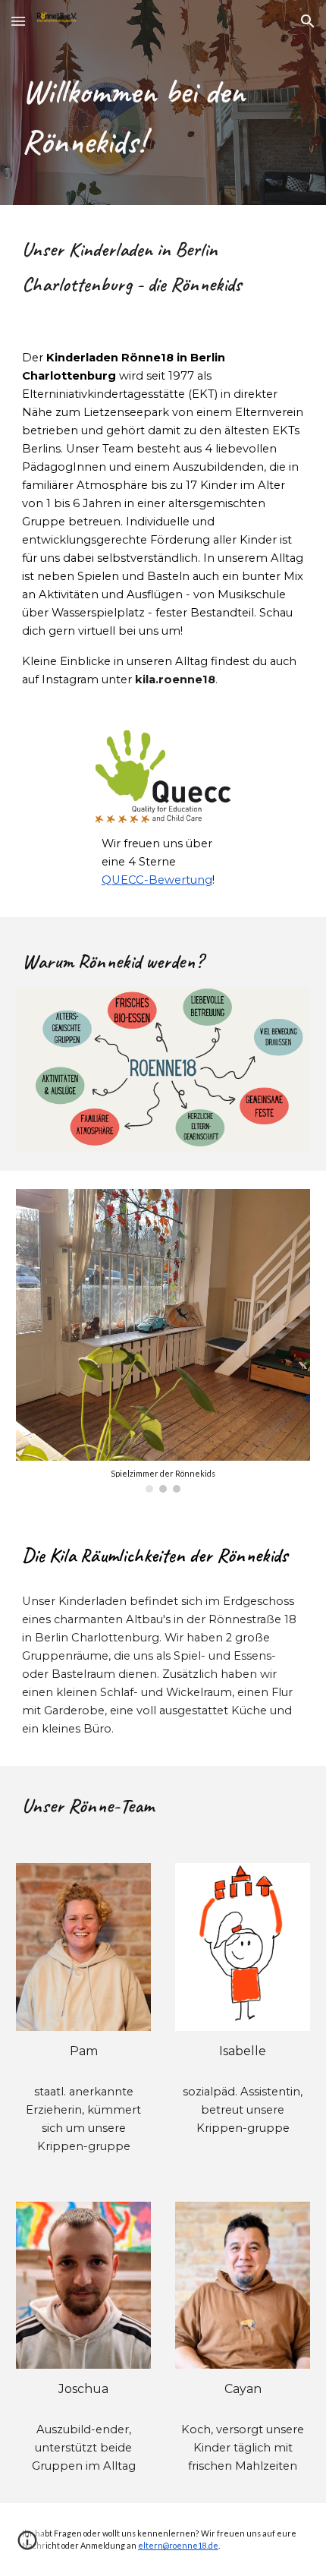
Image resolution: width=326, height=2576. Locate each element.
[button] (18, 21)
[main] (163, 124)
